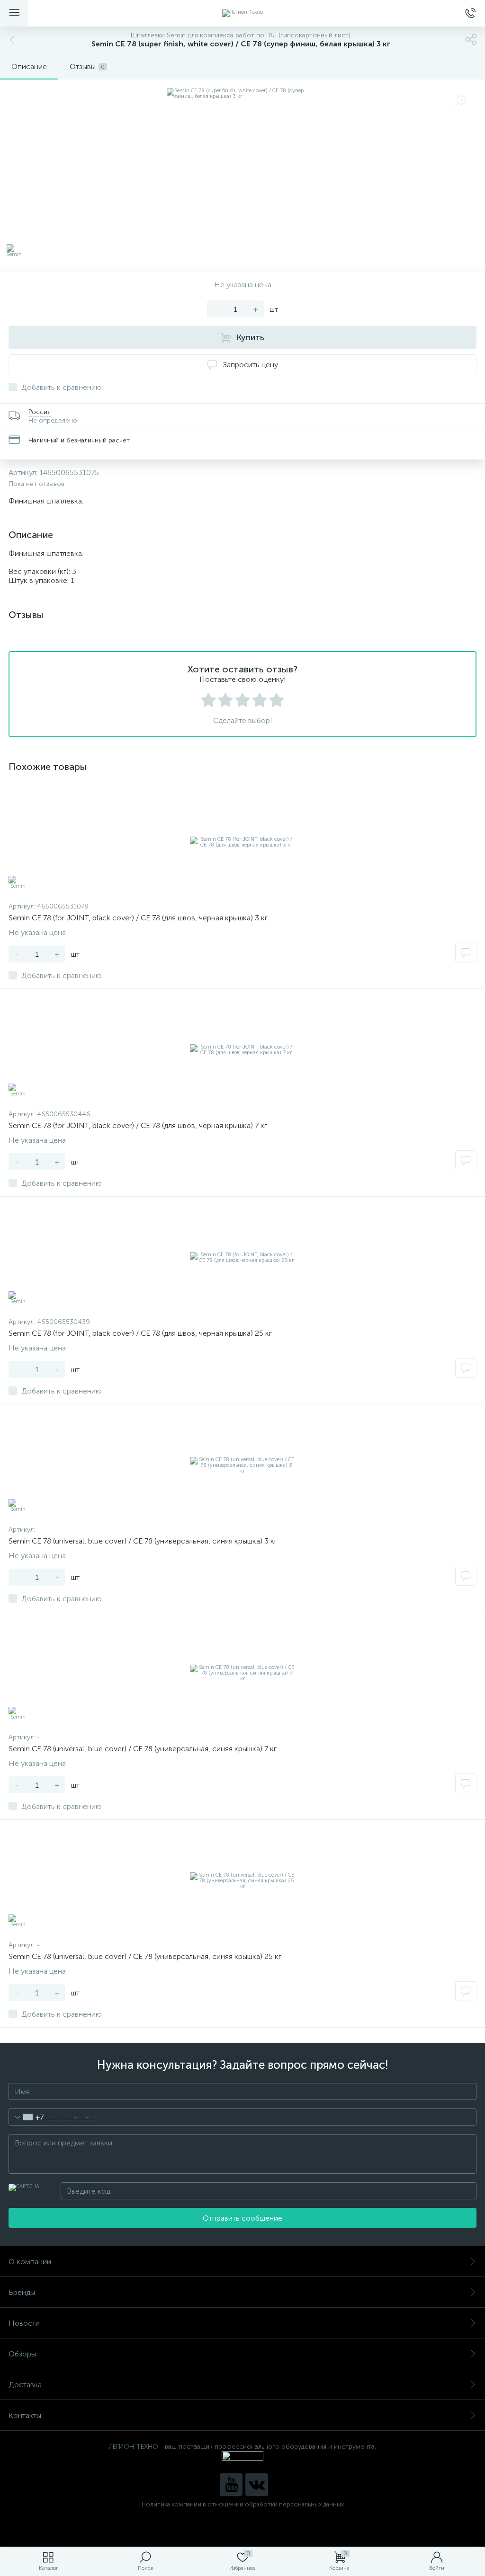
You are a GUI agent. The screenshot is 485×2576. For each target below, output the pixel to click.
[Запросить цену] (466, 953)
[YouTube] (231, 2485)
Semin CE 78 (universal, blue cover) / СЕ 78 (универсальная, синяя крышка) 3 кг (143, 1541)
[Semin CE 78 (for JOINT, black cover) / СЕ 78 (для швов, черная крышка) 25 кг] (242, 1258)
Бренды (22, 2292)
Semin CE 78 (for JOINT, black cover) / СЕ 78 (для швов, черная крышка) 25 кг (140, 1333)
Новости (24, 2323)
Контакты (25, 2415)
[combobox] (26, 2117)
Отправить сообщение (242, 2218)
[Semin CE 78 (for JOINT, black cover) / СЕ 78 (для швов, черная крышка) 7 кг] (242, 1050)
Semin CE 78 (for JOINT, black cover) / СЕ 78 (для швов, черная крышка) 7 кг (138, 1125)
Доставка (25, 2385)
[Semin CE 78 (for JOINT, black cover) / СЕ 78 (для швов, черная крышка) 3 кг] (242, 842)
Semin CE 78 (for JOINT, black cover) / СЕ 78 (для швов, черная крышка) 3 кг (138, 918)
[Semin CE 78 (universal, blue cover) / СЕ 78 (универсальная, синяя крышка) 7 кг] (242, 1673)
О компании (30, 2262)
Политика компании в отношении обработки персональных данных (243, 2504)
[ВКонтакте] (257, 2485)
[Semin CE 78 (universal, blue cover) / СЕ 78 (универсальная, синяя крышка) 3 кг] (242, 1465)
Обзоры (22, 2354)
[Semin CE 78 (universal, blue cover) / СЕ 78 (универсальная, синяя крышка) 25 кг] (242, 1881)
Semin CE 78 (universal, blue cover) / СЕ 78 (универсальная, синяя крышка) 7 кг (143, 1749)
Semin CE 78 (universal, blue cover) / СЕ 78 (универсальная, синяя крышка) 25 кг (145, 1956)
